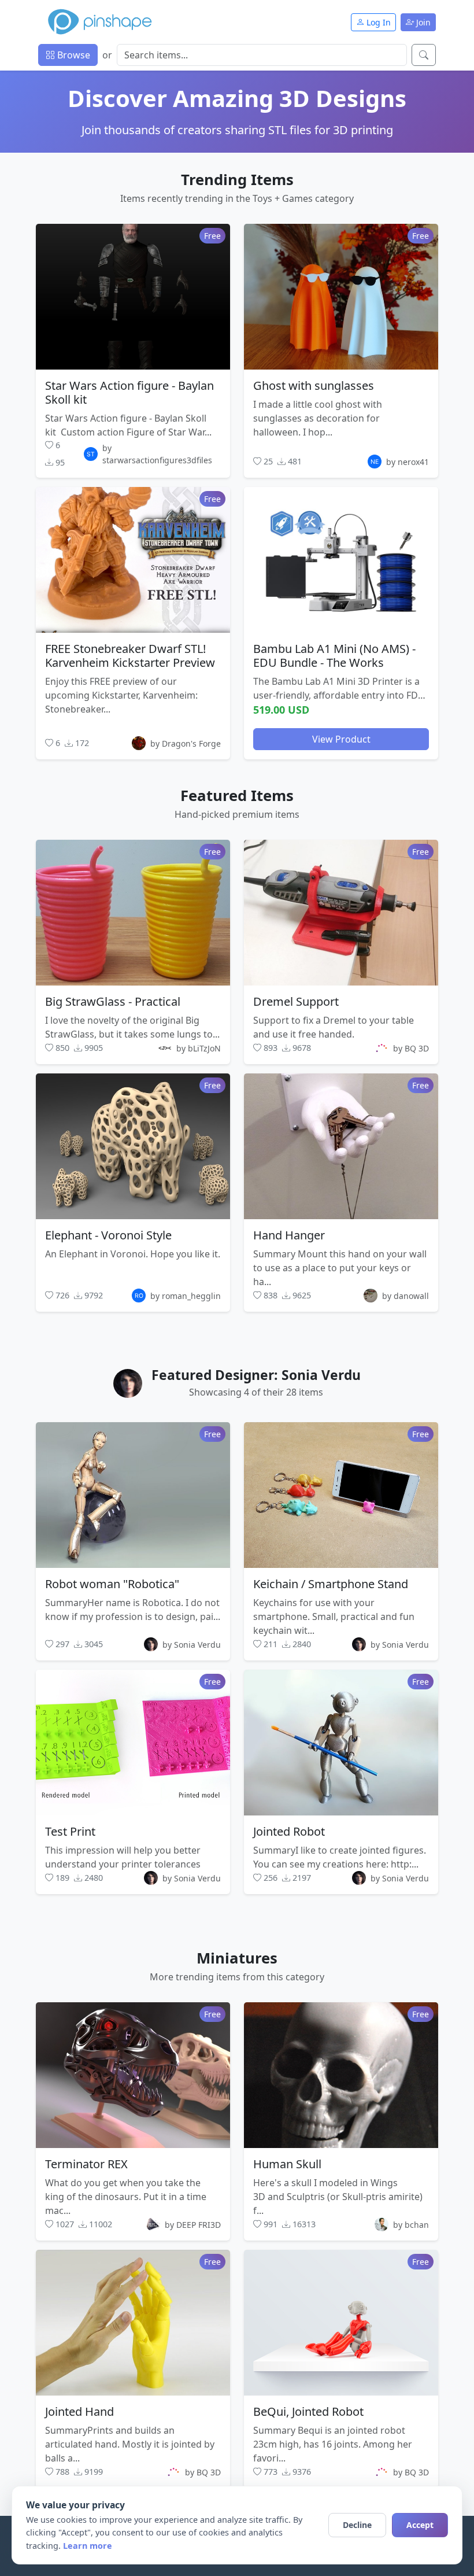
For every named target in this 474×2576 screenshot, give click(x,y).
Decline (357, 2525)
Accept (420, 2525)
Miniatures (237, 1958)
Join (422, 22)
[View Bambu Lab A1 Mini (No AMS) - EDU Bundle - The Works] (341, 560)
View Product (341, 739)
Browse (73, 55)
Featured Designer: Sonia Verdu (256, 1375)
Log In (377, 22)
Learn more (88, 2546)
